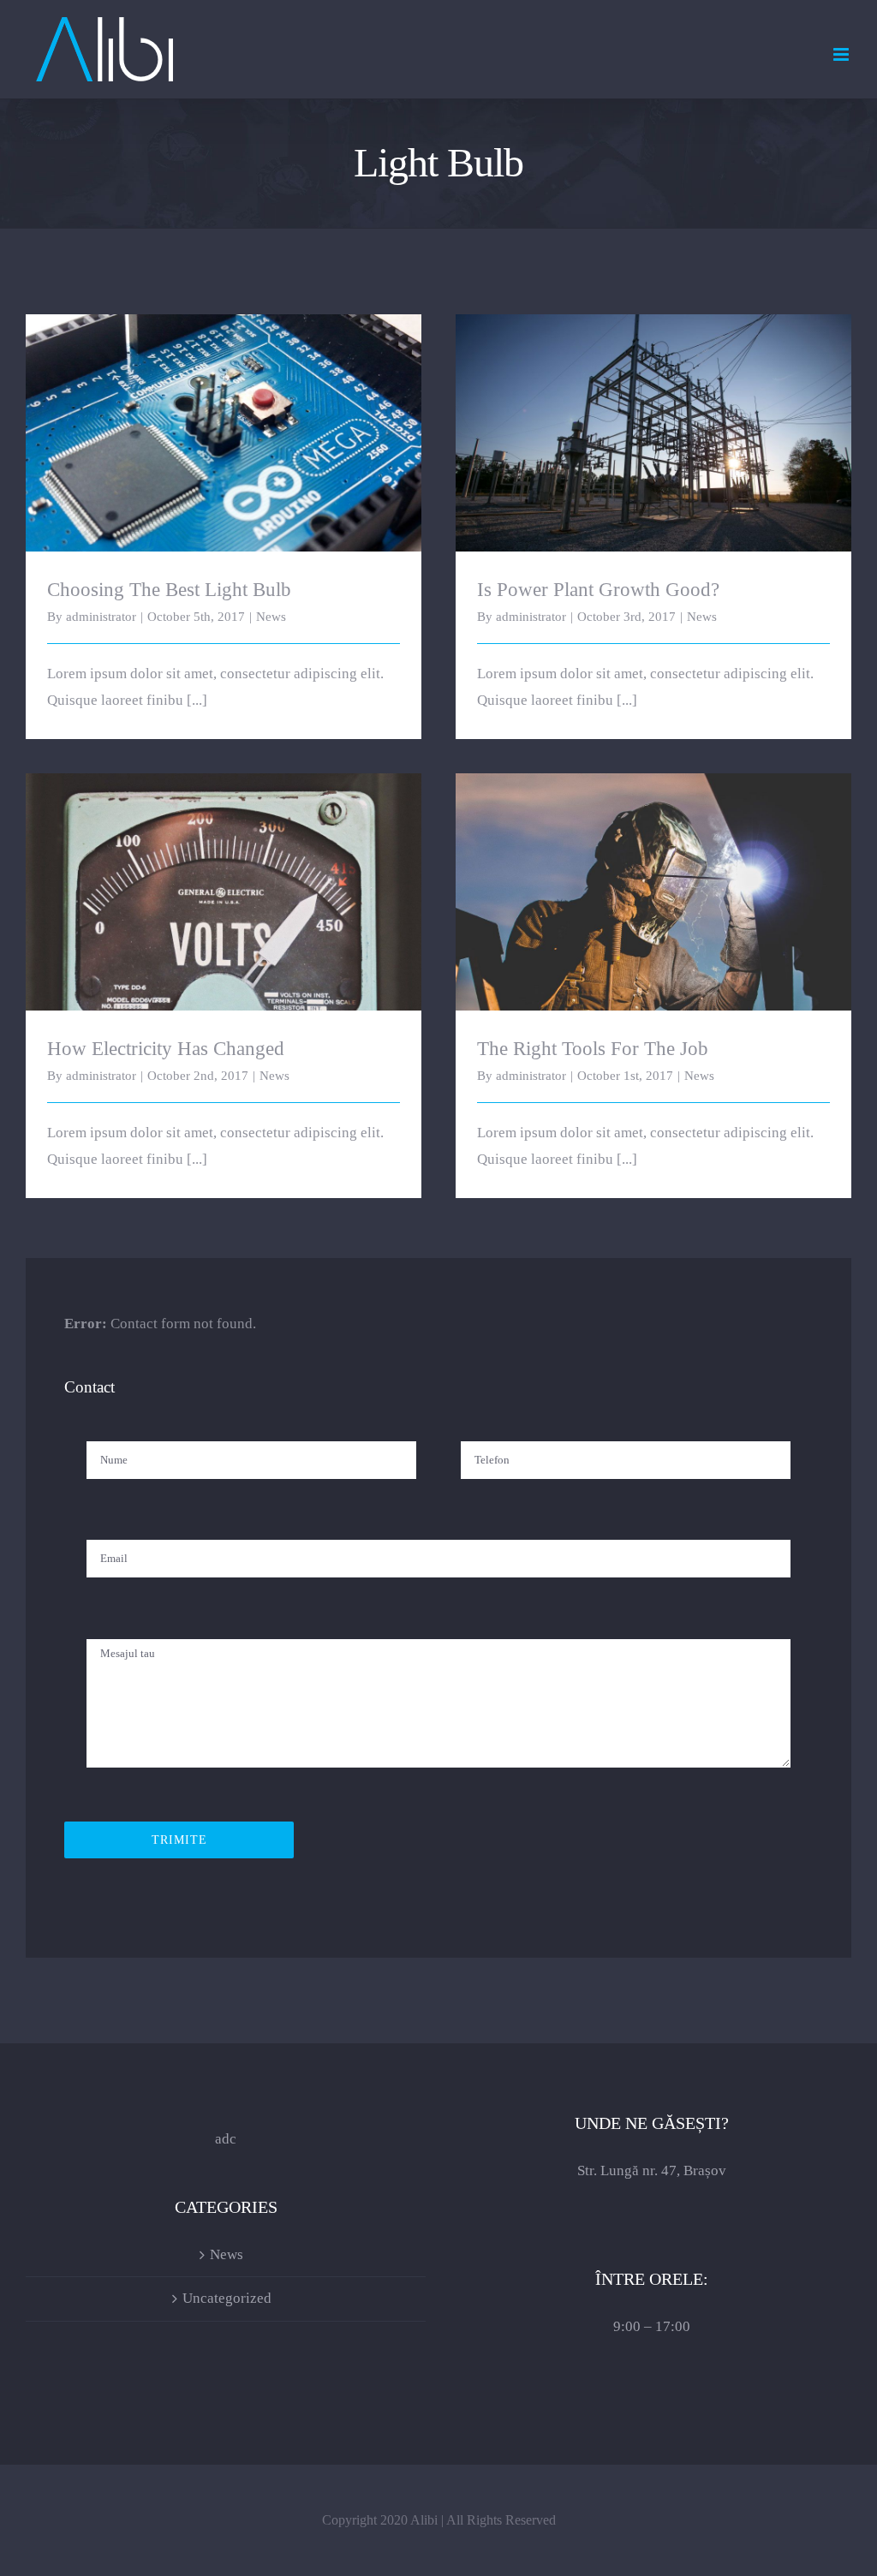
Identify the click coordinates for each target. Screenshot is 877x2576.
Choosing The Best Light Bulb (224, 418)
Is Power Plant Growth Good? (654, 418)
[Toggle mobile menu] (842, 54)
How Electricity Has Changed (224, 877)
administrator (101, 617)
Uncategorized (227, 2298)
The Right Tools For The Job (654, 877)
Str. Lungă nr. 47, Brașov (652, 2171)
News (271, 617)
